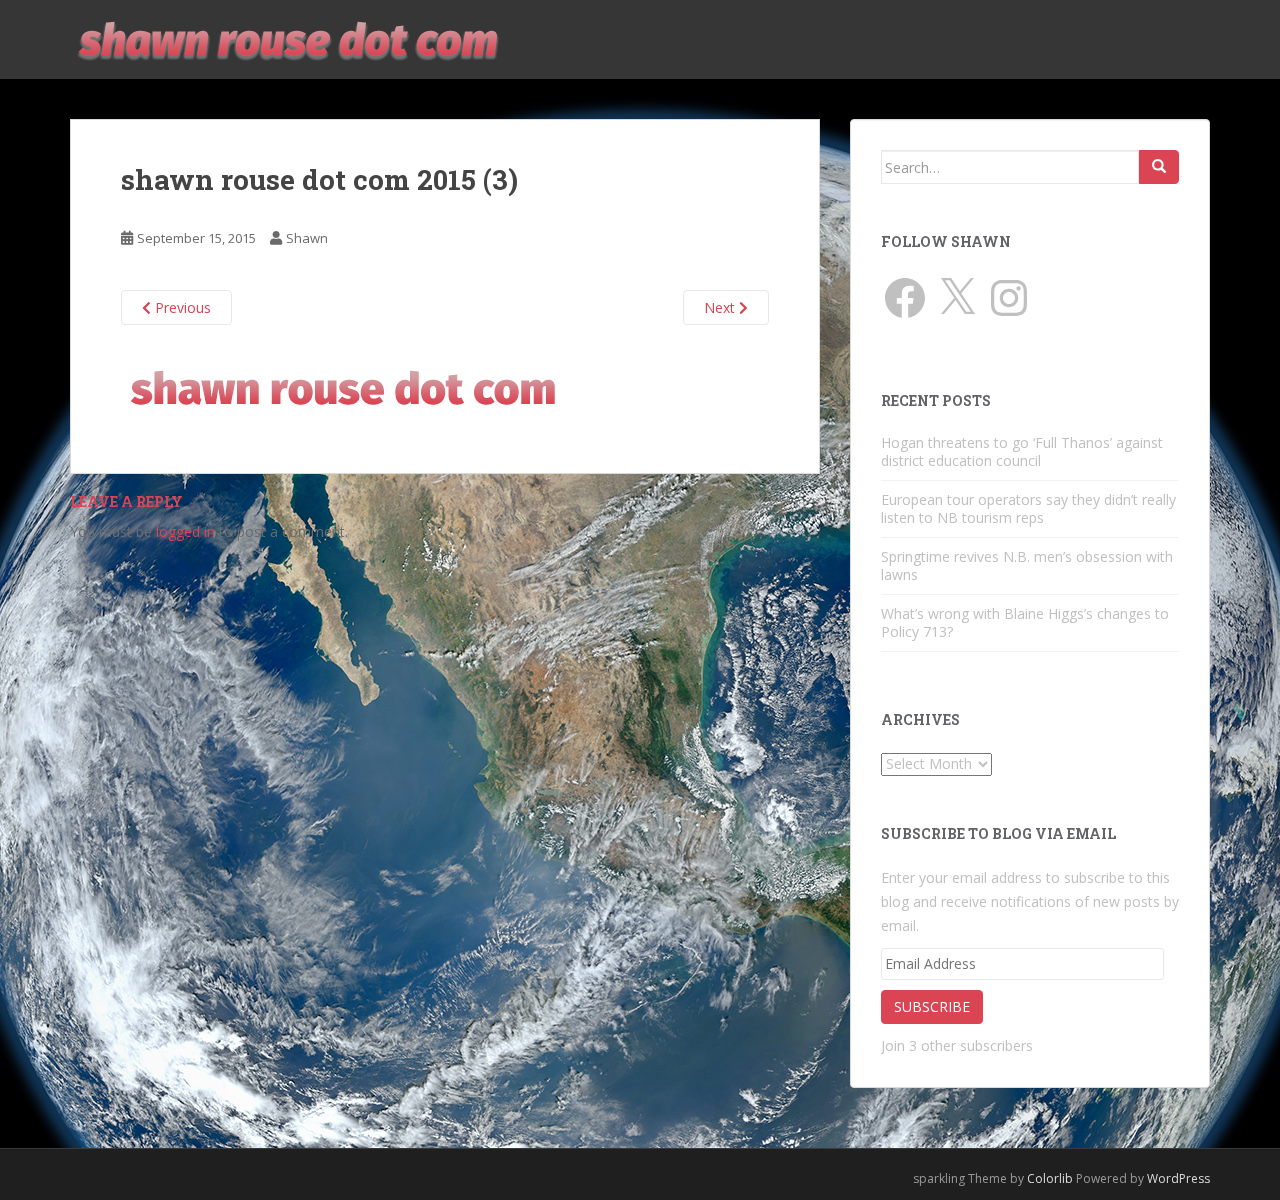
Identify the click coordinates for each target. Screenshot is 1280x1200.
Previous (181, 307)
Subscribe (932, 1006)
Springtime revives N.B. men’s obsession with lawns (1027, 565)
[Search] (1159, 167)
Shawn (307, 238)
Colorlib (1050, 1178)
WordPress (1178, 1178)
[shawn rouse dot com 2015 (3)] (342, 387)
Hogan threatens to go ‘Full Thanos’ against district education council (1022, 451)
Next (721, 307)
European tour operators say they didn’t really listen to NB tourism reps (1028, 508)
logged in (185, 531)
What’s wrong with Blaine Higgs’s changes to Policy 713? (1025, 622)
